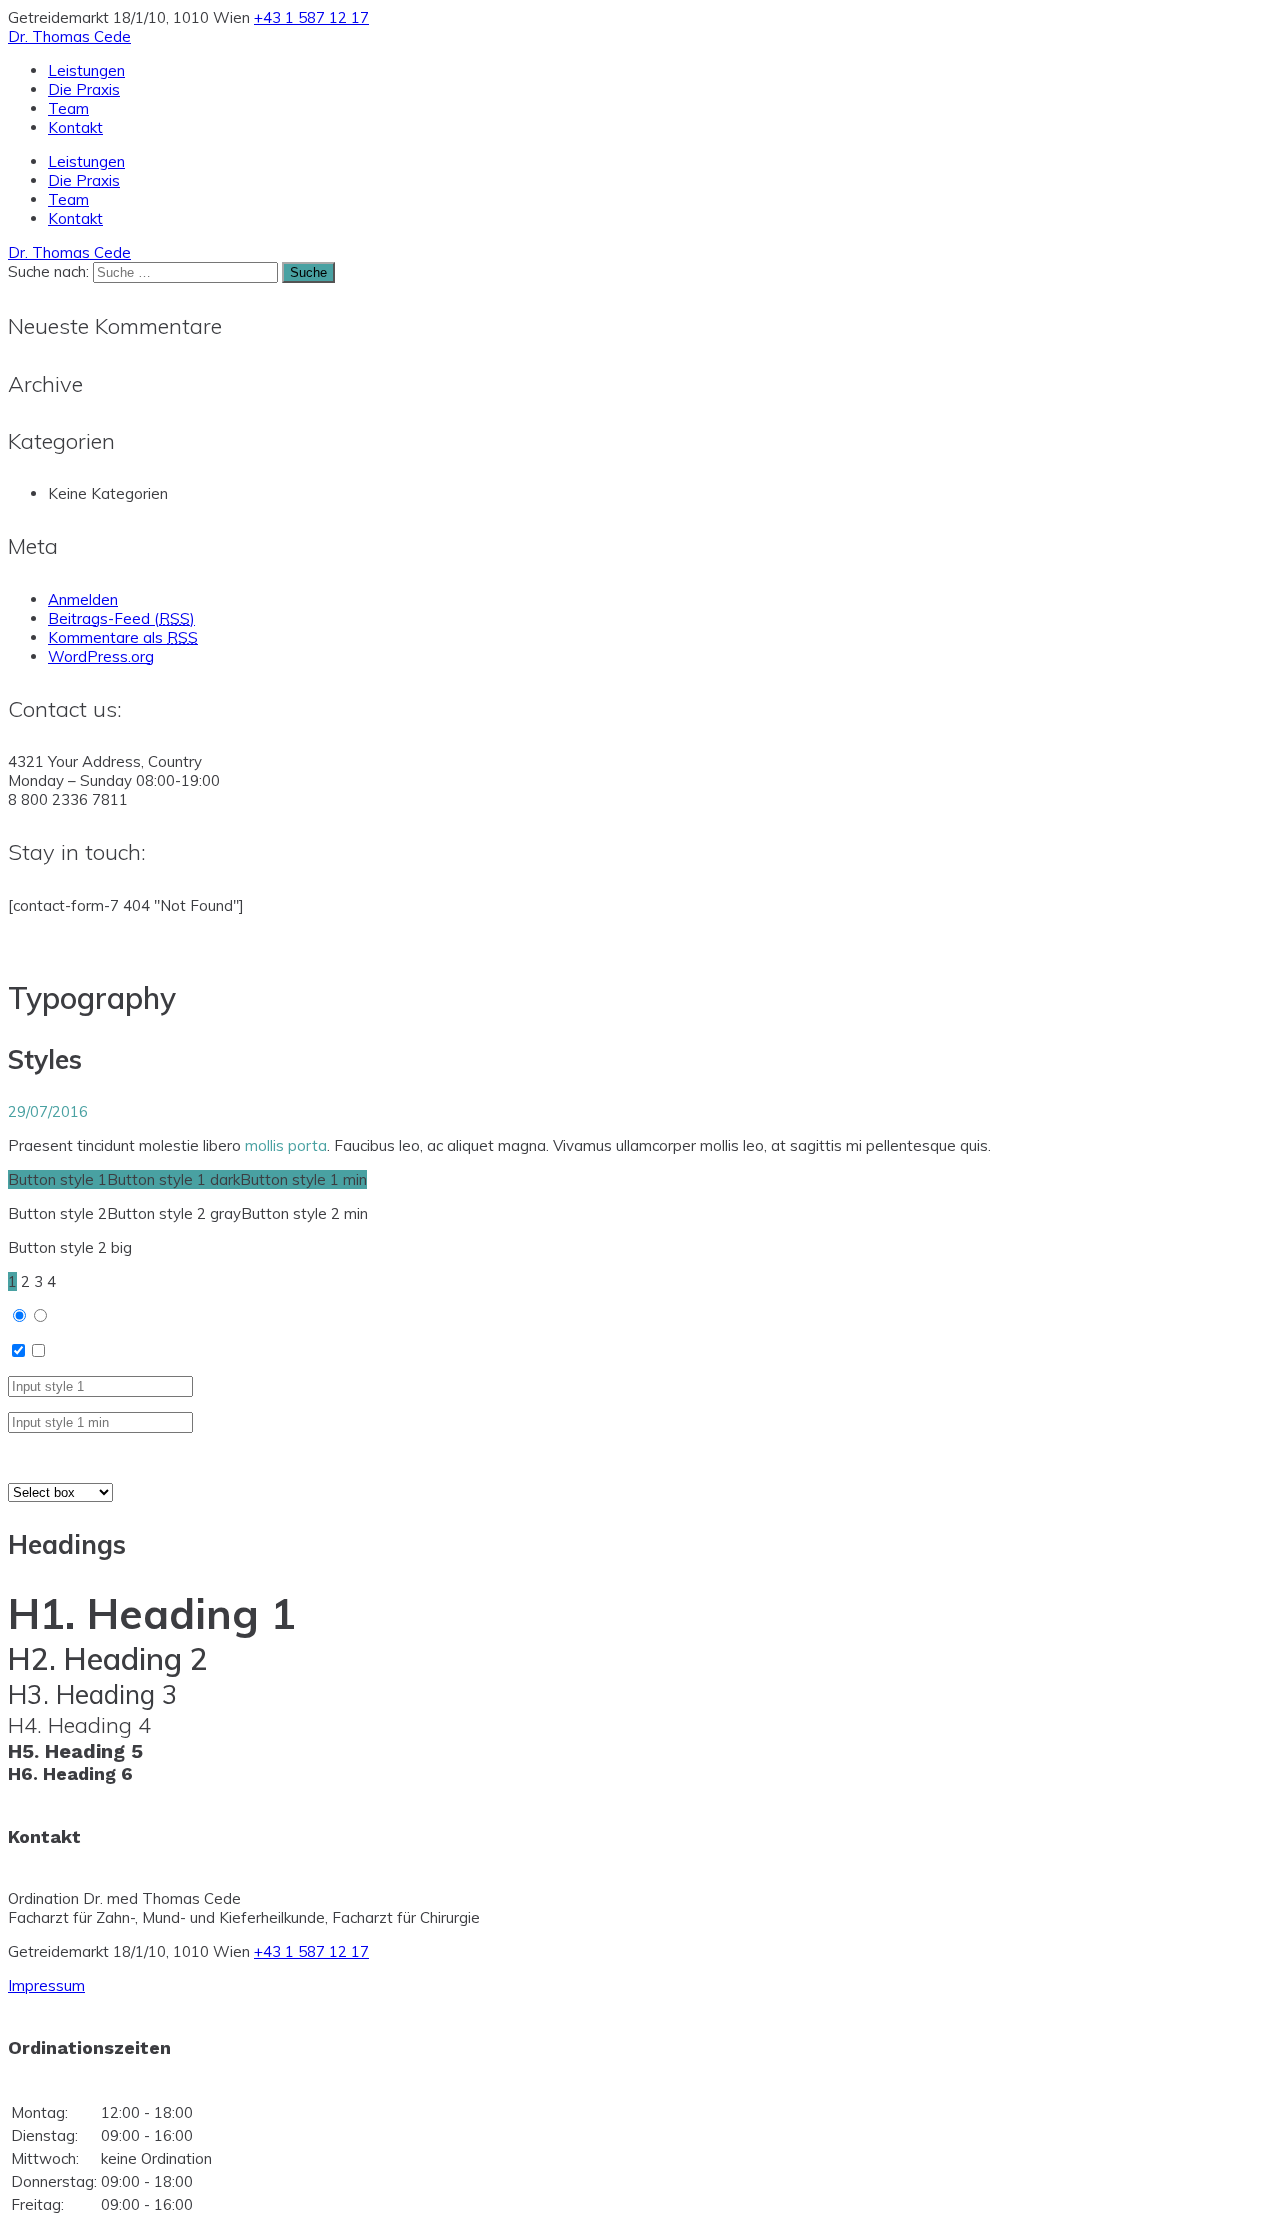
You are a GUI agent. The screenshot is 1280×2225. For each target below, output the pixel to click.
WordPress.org (101, 656)
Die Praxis (84, 89)
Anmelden (83, 599)
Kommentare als (123, 637)
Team (68, 108)
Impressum (46, 1985)
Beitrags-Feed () (121, 618)
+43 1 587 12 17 (311, 17)
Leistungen (86, 70)
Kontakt (75, 127)
